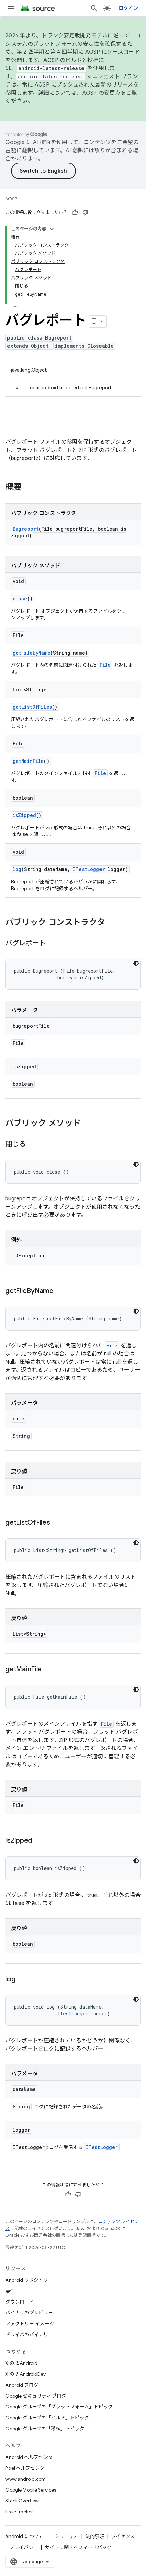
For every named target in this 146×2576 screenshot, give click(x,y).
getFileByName (31, 653)
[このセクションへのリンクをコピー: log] (22, 1980)
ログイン (128, 8)
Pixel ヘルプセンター (27, 2468)
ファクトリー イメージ (30, 2324)
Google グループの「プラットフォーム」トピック (59, 2407)
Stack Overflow (22, 2501)
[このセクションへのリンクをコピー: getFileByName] (60, 1291)
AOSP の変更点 (101, 93)
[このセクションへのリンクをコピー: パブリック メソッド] (88, 1124)
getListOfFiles (32, 707)
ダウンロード (20, 2302)
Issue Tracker (19, 2512)
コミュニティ (64, 2536)
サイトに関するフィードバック (78, 2547)
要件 (10, 2291)
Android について (24, 2536)
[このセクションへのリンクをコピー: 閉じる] (32, 1145)
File (105, 665)
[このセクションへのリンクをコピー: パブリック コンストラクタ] (112, 923)
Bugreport (26, 529)
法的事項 (95, 2536)
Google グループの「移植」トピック (45, 2429)
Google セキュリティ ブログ (36, 2396)
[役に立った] (75, 213)
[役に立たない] (85, 213)
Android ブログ (22, 2385)
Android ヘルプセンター (31, 2457)
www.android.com (26, 2479)
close (20, 599)
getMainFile (28, 761)
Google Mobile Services (31, 2490)
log (17, 869)
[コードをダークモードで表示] (136, 963)
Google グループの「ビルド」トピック (47, 2418)
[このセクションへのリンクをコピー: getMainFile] (48, 1670)
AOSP (11, 199)
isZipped (24, 815)
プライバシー (24, 2547)
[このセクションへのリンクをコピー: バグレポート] (53, 944)
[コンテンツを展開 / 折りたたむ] (52, 229)
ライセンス (123, 2536)
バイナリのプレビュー (29, 2313)
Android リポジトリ (27, 2280)
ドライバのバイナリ (27, 2335)
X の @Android (21, 2363)
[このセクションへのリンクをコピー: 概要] (29, 488)
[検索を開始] (94, 8)
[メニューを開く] (11, 8)
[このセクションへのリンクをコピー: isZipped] (39, 1841)
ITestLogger (89, 869)
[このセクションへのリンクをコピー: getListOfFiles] (57, 1523)
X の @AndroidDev (26, 2374)
